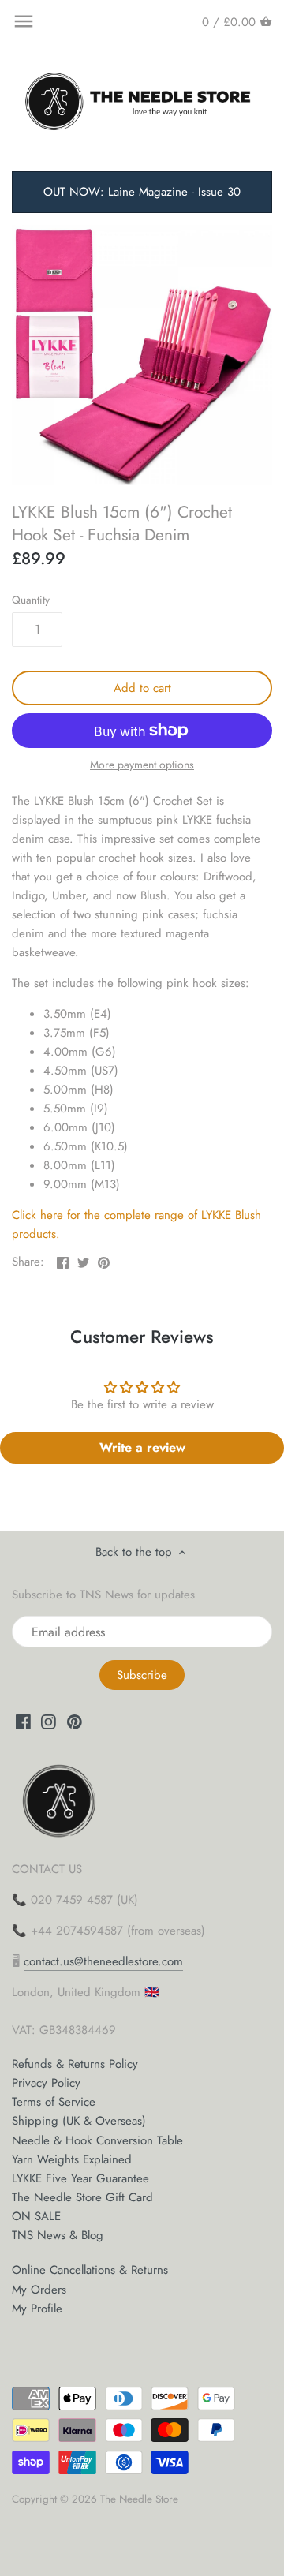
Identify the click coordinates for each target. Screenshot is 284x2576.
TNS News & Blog (58, 2235)
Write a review (142, 1447)
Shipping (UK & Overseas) (79, 2121)
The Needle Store (139, 2499)
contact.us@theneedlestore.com (103, 1961)
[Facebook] (23, 1721)
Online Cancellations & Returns (90, 2270)
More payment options (142, 765)
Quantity (31, 600)
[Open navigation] (24, 21)
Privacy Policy (46, 2083)
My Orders (39, 2290)
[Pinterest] (75, 1721)
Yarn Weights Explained (72, 2159)
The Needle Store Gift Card (82, 2197)
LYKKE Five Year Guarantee (80, 2178)
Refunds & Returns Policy (75, 2064)
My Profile (37, 2309)
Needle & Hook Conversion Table (97, 2140)
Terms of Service (54, 2102)
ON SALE (36, 2216)
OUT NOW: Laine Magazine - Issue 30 (142, 192)
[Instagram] (49, 1721)
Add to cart (142, 688)
